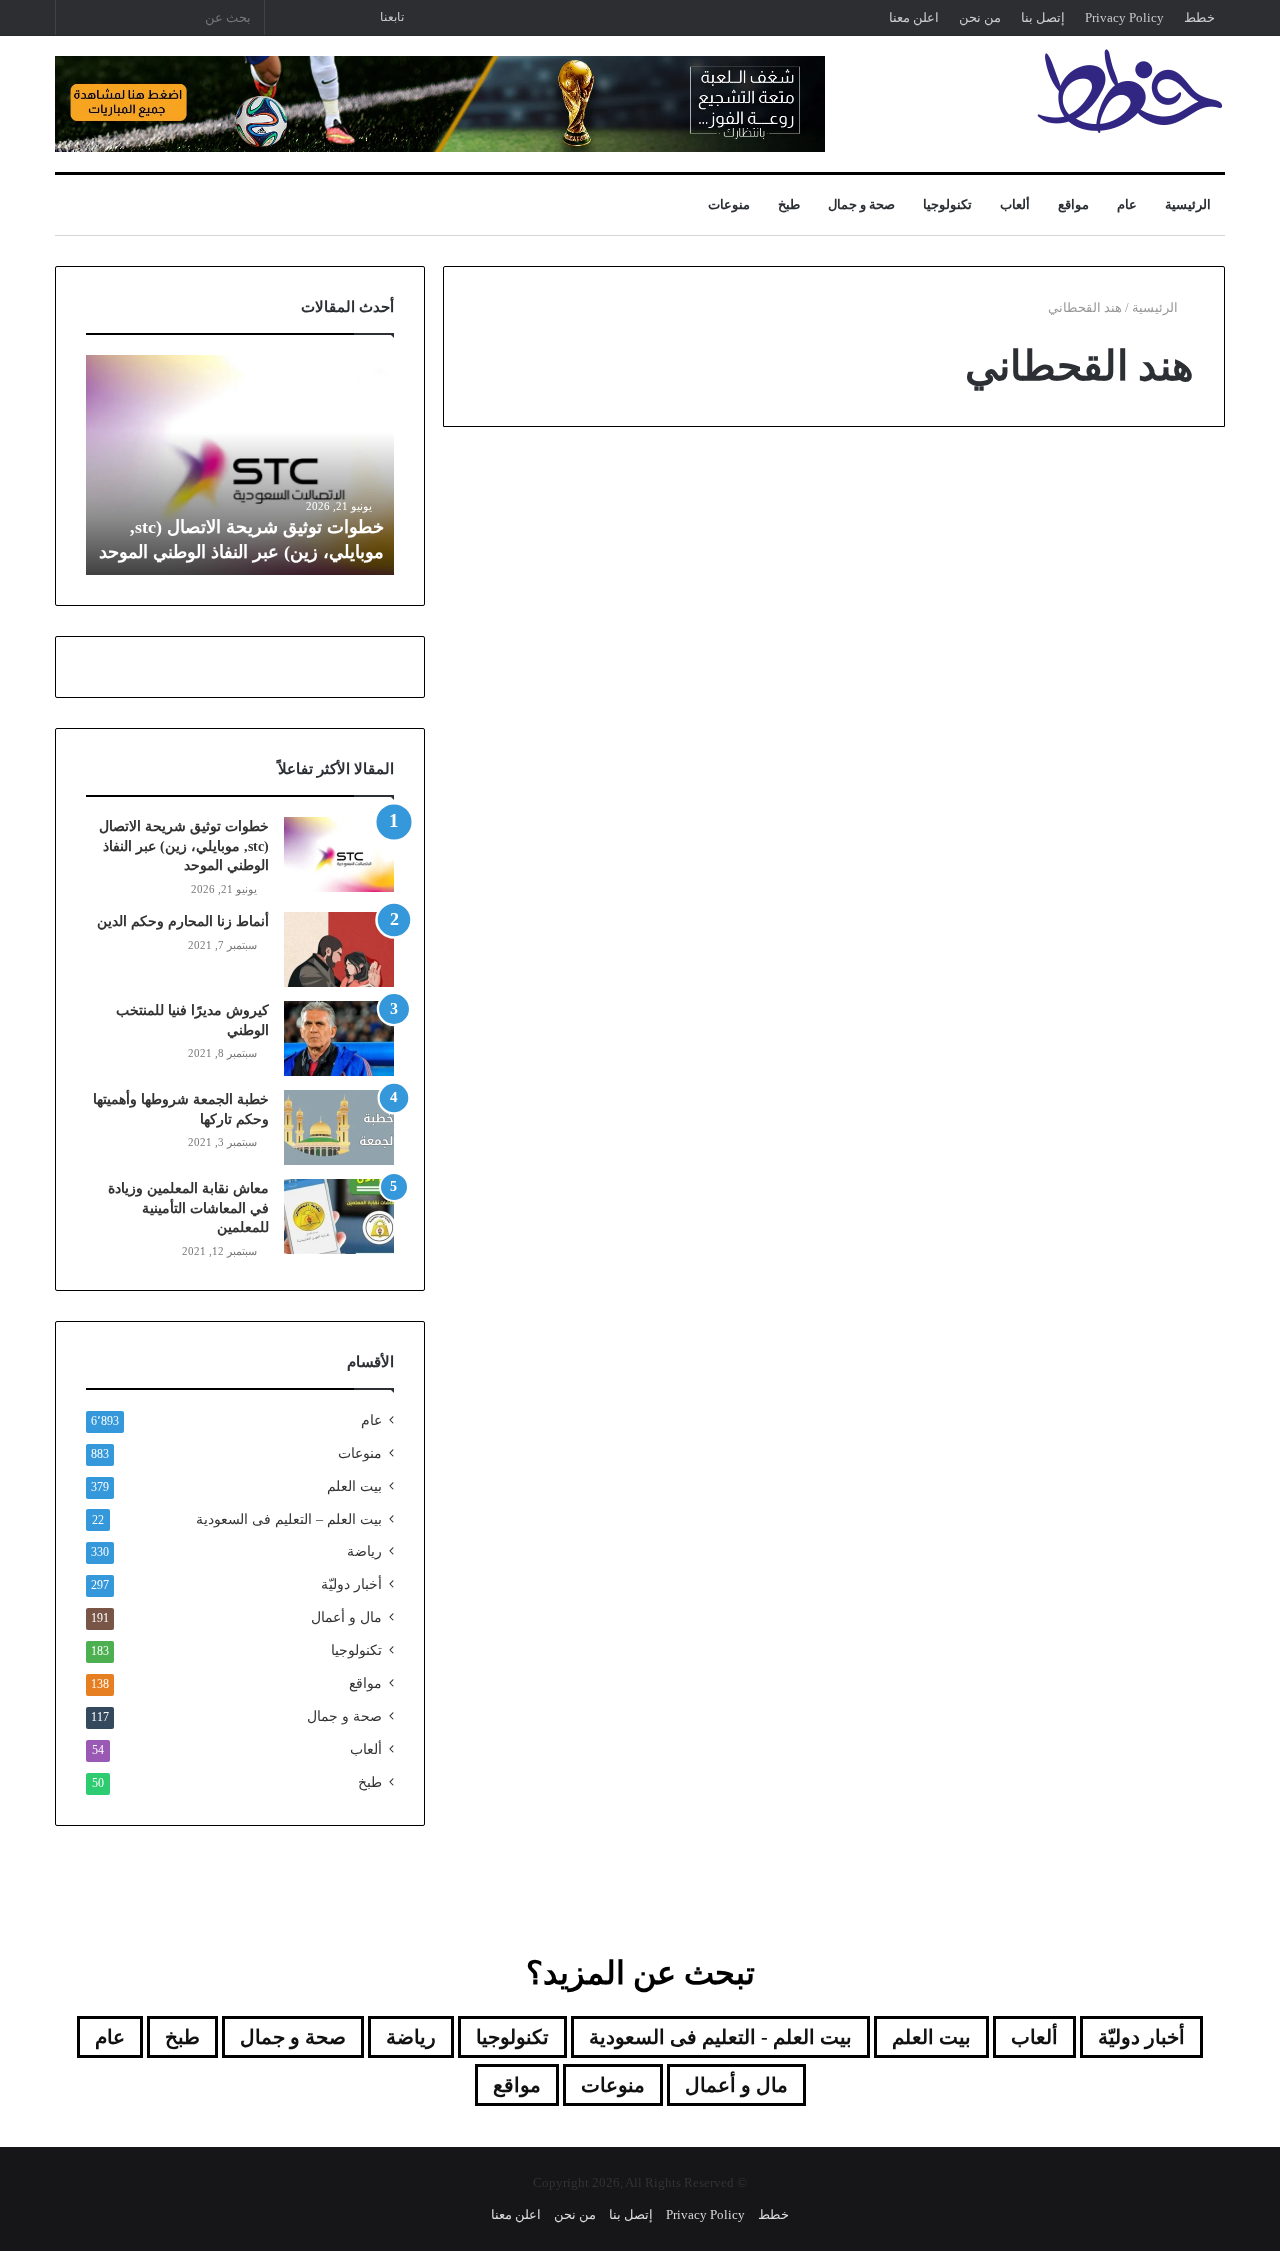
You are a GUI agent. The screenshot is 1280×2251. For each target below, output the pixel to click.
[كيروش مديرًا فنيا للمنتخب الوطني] (339, 1038)
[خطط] (1130, 91)
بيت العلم (354, 1486)
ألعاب (1015, 204)
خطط (1199, 17)
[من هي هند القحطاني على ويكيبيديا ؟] (630, 748)
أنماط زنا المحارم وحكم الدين (183, 921)
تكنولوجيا (947, 204)
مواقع (1073, 204)
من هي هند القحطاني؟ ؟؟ (1051, 528)
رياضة (364, 1551)
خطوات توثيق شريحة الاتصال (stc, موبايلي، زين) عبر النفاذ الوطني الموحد (184, 846)
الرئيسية (1188, 204)
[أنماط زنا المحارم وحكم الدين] (339, 949)
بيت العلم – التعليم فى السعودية (289, 1519)
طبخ (789, 204)
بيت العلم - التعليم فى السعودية (720, 2037)
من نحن (980, 17)
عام (1127, 204)
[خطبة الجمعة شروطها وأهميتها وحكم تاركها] (339, 1127)
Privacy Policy (1124, 17)
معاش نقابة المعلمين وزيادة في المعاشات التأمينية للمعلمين (188, 1208)
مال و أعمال (346, 1617)
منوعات (729, 204)
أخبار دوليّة (351, 1584)
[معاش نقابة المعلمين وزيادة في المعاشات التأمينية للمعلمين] (339, 1216)
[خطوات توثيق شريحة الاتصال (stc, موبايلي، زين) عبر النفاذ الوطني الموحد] (339, 854)
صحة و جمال (861, 204)
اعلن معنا (914, 17)
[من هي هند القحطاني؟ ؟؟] (1037, 732)
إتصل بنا (1043, 17)
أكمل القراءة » (1139, 985)
